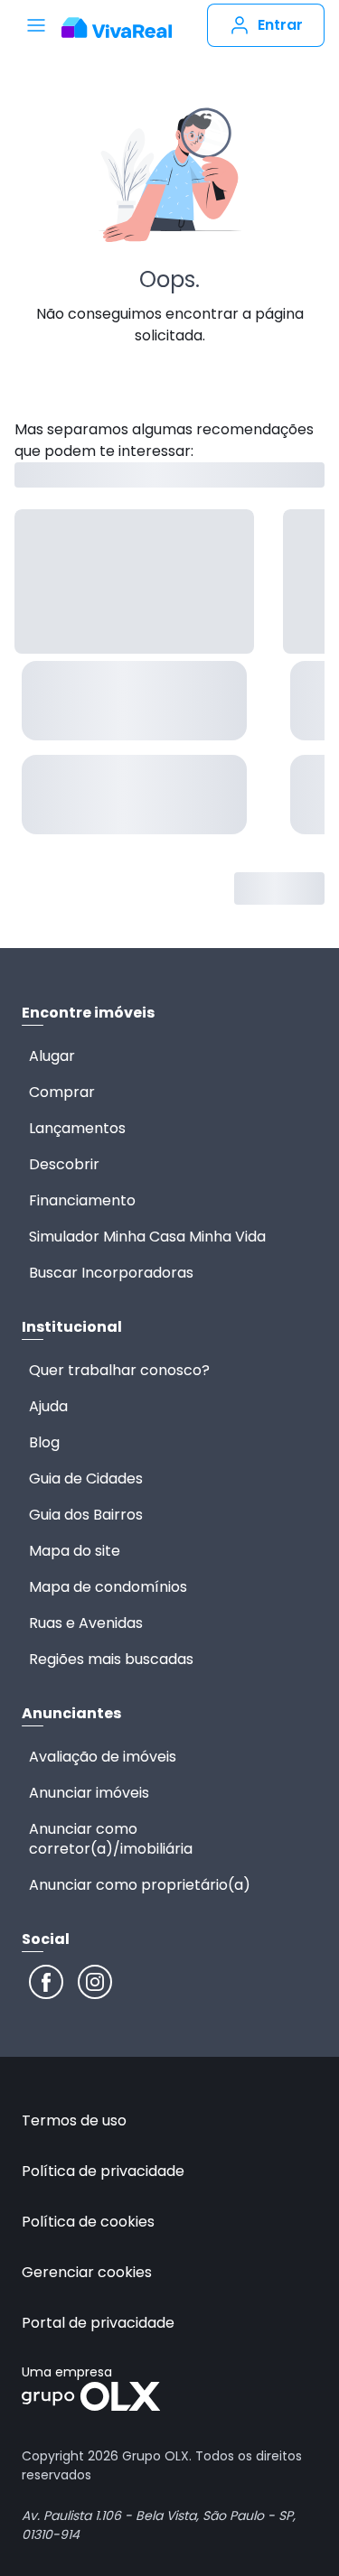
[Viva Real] (117, 28)
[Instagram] (95, 1982)
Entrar (280, 25)
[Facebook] (46, 1982)
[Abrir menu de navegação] (36, 25)
